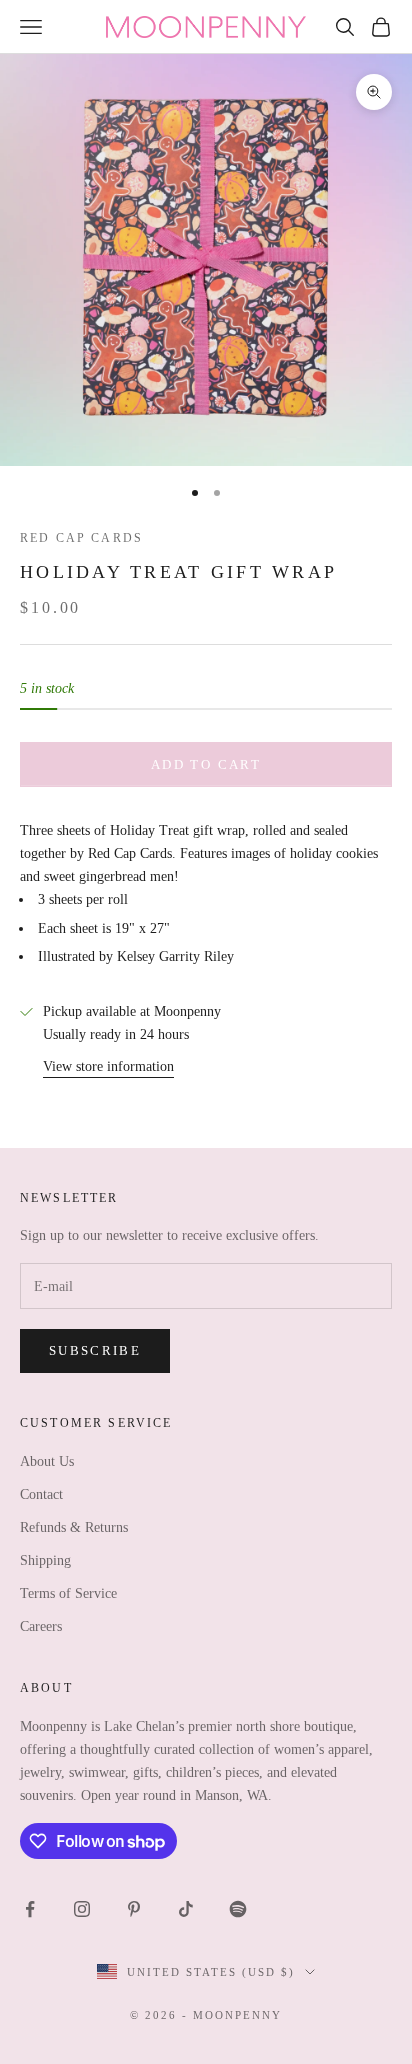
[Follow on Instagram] (82, 1909)
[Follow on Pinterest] (134, 1909)
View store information (108, 1066)
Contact (41, 1494)
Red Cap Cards (81, 538)
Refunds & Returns (74, 1527)
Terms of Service (68, 1593)
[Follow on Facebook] (30, 1909)
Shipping (45, 1560)
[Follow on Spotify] (238, 1909)
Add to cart (206, 764)
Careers (41, 1626)
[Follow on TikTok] (186, 1909)
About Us (47, 1461)
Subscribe (95, 1350)
